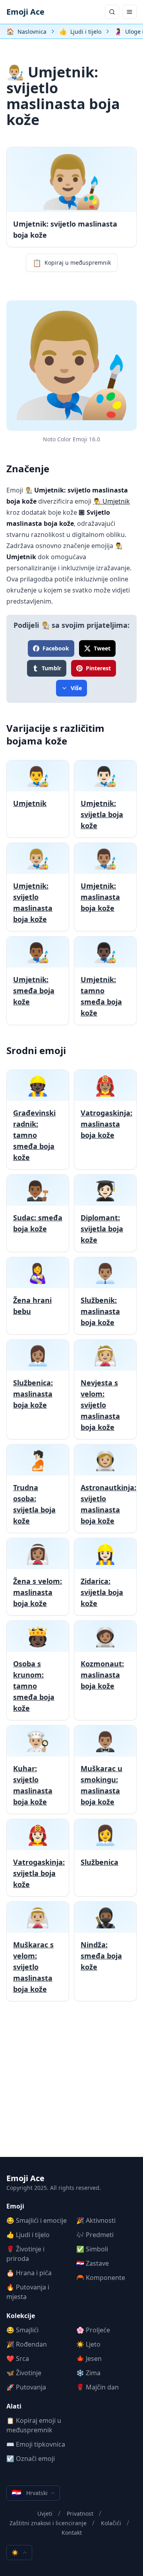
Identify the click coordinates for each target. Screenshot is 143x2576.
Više (76, 688)
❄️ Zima (88, 2373)
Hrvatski (30, 2493)
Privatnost (80, 2513)
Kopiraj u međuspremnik (72, 263)
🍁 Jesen (89, 2359)
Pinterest (98, 668)
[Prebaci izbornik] (129, 12)
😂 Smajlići (22, 2330)
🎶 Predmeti (95, 2235)
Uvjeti (45, 2513)
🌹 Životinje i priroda (25, 2254)
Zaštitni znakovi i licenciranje (48, 2523)
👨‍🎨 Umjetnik (111, 501)
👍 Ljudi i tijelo (28, 2235)
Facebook (56, 648)
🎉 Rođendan (27, 2344)
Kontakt (72, 2533)
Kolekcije (21, 2316)
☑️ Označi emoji (31, 2459)
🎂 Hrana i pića (29, 2273)
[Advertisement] (71, 2085)
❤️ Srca (18, 2359)
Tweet (102, 648)
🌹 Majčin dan (98, 2387)
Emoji (15, 2206)
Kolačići (111, 2523)
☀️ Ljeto (88, 2344)
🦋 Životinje (24, 2373)
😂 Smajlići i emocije (37, 2220)
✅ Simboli (92, 2249)
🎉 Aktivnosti (96, 2220)
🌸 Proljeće (93, 2330)
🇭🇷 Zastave (93, 2263)
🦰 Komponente (101, 2278)
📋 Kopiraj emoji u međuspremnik (34, 2425)
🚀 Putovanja (26, 2387)
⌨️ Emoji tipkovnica (36, 2444)
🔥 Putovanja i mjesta (28, 2292)
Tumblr (51, 668)
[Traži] (112, 12)
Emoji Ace (25, 12)
